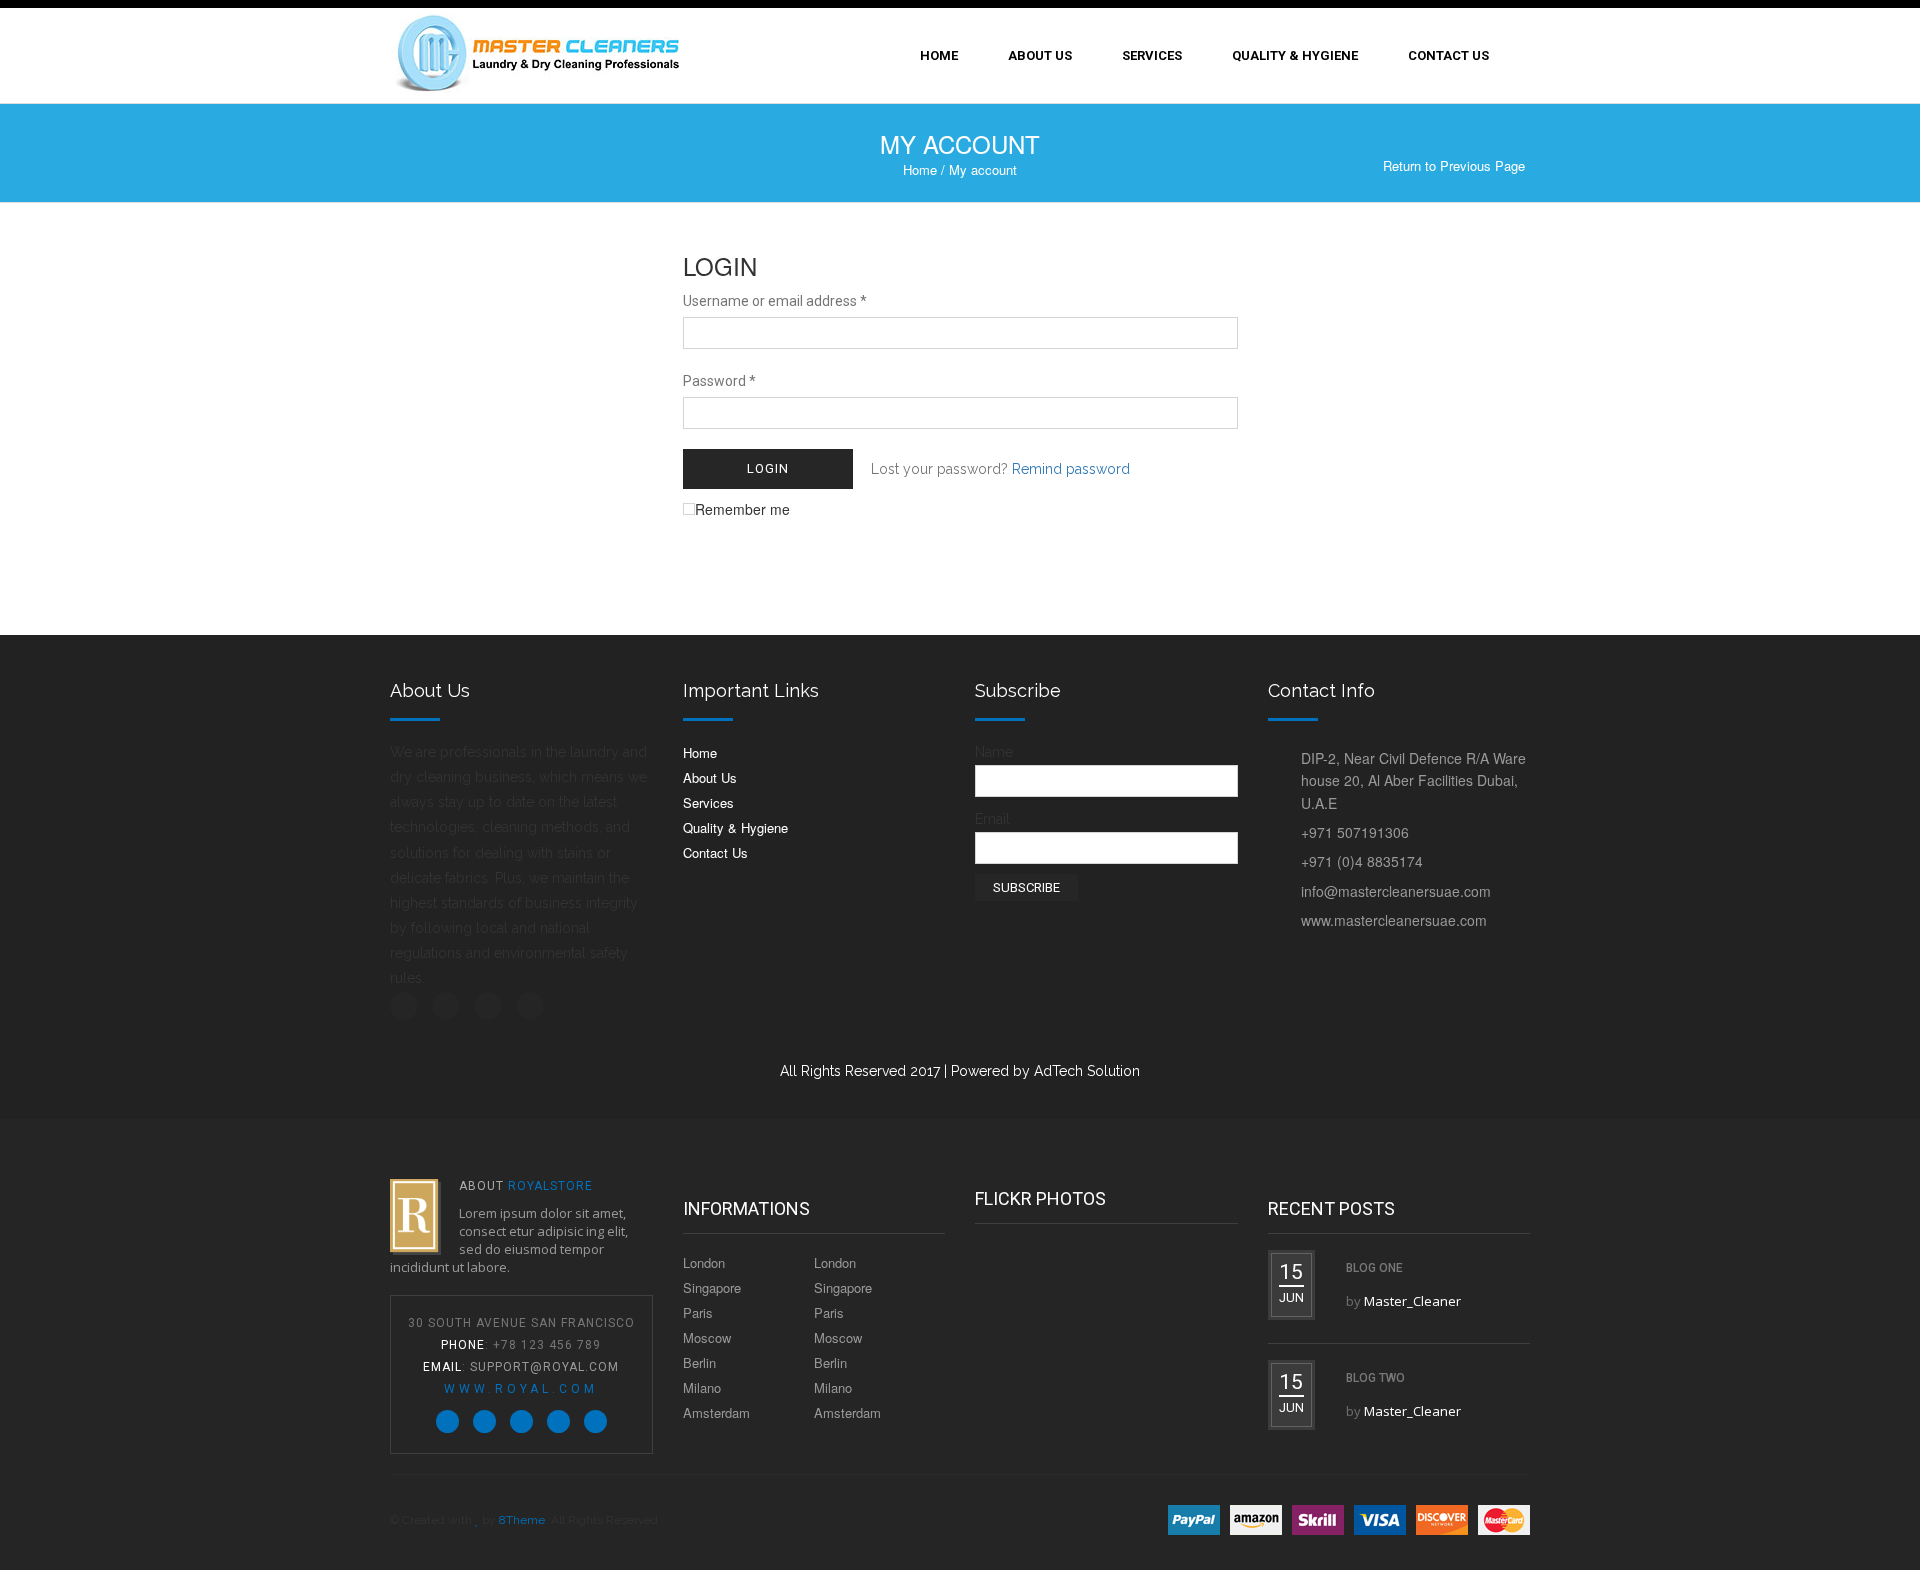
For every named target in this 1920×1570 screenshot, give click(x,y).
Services (1152, 55)
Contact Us (1448, 55)
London (704, 1262)
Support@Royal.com (544, 1367)
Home (939, 55)
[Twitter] (447, 1421)
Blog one (1374, 1268)
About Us (1040, 55)
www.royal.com (521, 1389)
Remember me (742, 509)
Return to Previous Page (1454, 166)
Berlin (699, 1362)
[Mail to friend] (595, 1421)
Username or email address (775, 301)
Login (768, 468)
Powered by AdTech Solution (1045, 1071)
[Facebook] (484, 1421)
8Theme (522, 1520)
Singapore (712, 1287)
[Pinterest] (521, 1421)
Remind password (1071, 469)
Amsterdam (716, 1412)
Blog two (1375, 1378)
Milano (702, 1387)
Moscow (707, 1337)
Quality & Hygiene (1295, 55)
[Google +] (558, 1421)
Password (719, 381)
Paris (698, 1312)
